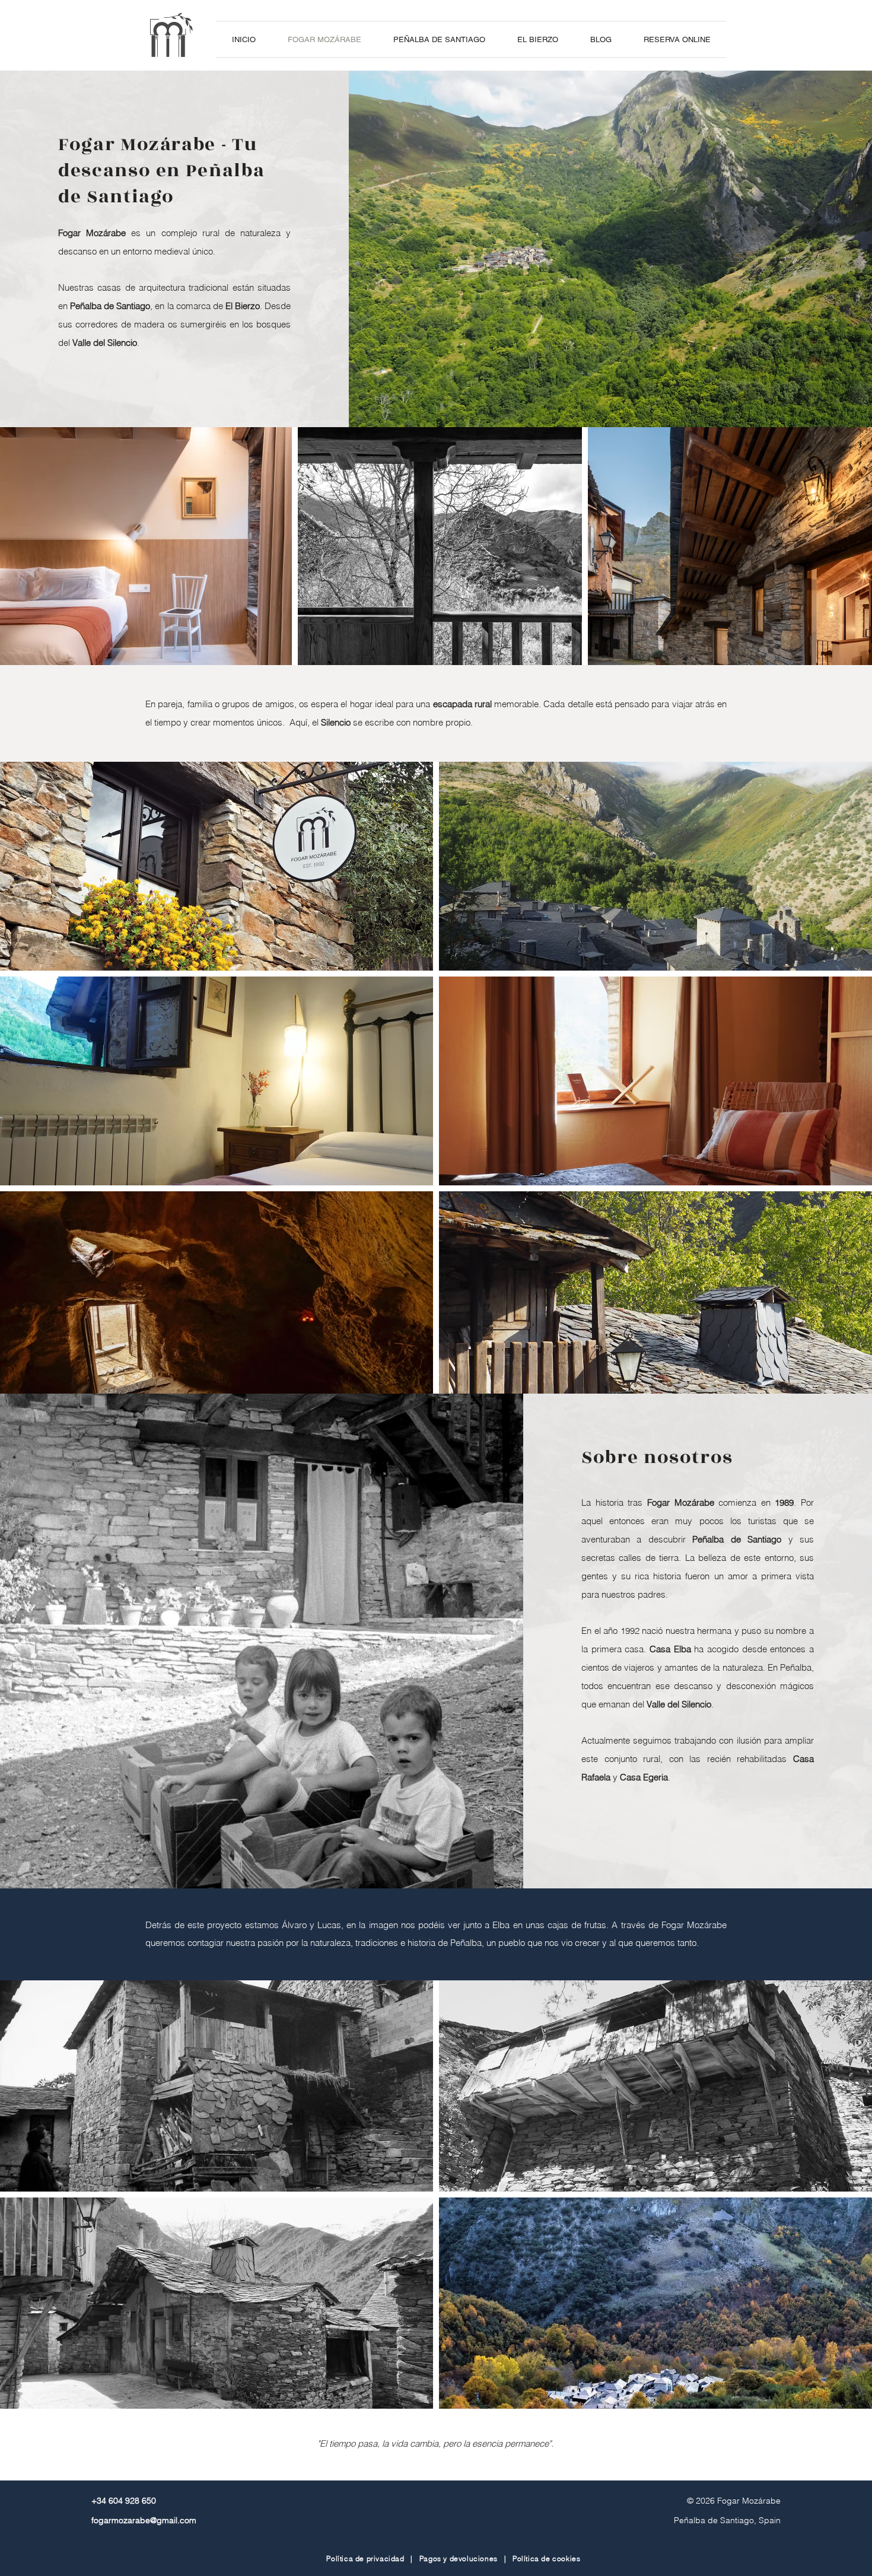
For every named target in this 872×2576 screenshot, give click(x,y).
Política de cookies (546, 2558)
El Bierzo (243, 306)
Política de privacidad (365, 2558)
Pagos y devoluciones (459, 2558)
